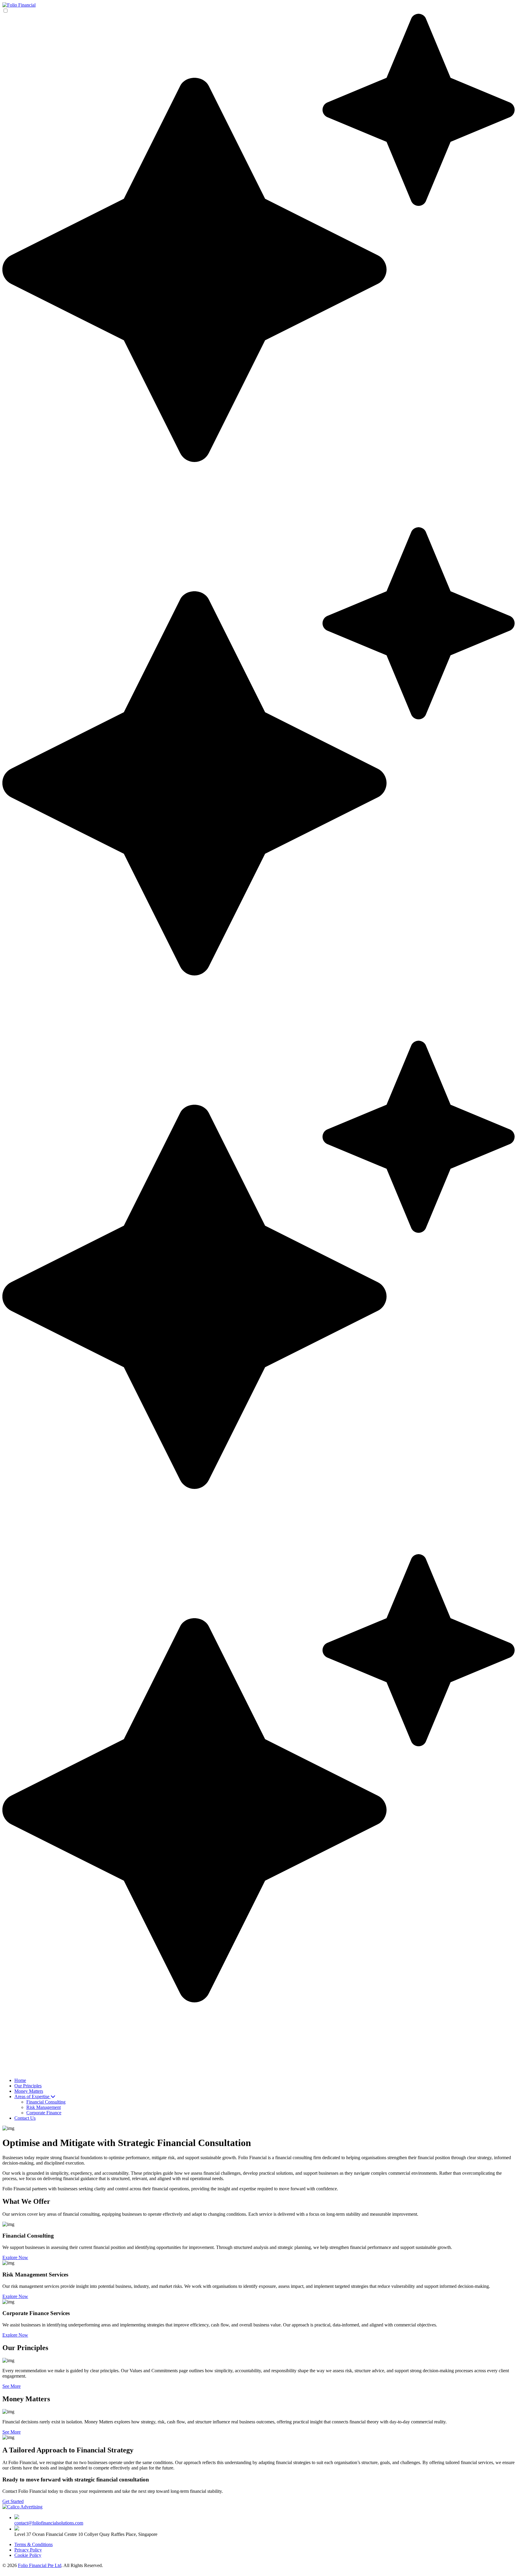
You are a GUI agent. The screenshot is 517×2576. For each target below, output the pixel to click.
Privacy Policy (28, 2550)
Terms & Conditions (34, 2544)
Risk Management (44, 2107)
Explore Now (15, 2257)
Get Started (13, 2501)
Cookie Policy (28, 2555)
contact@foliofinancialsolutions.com (49, 2523)
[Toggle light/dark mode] (258, 1038)
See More (12, 2386)
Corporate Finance (44, 2113)
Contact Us (25, 2118)
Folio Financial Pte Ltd (40, 2565)
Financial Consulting (46, 2102)
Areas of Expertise (32, 2096)
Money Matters (29, 2091)
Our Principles (28, 2086)
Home (20, 2080)
